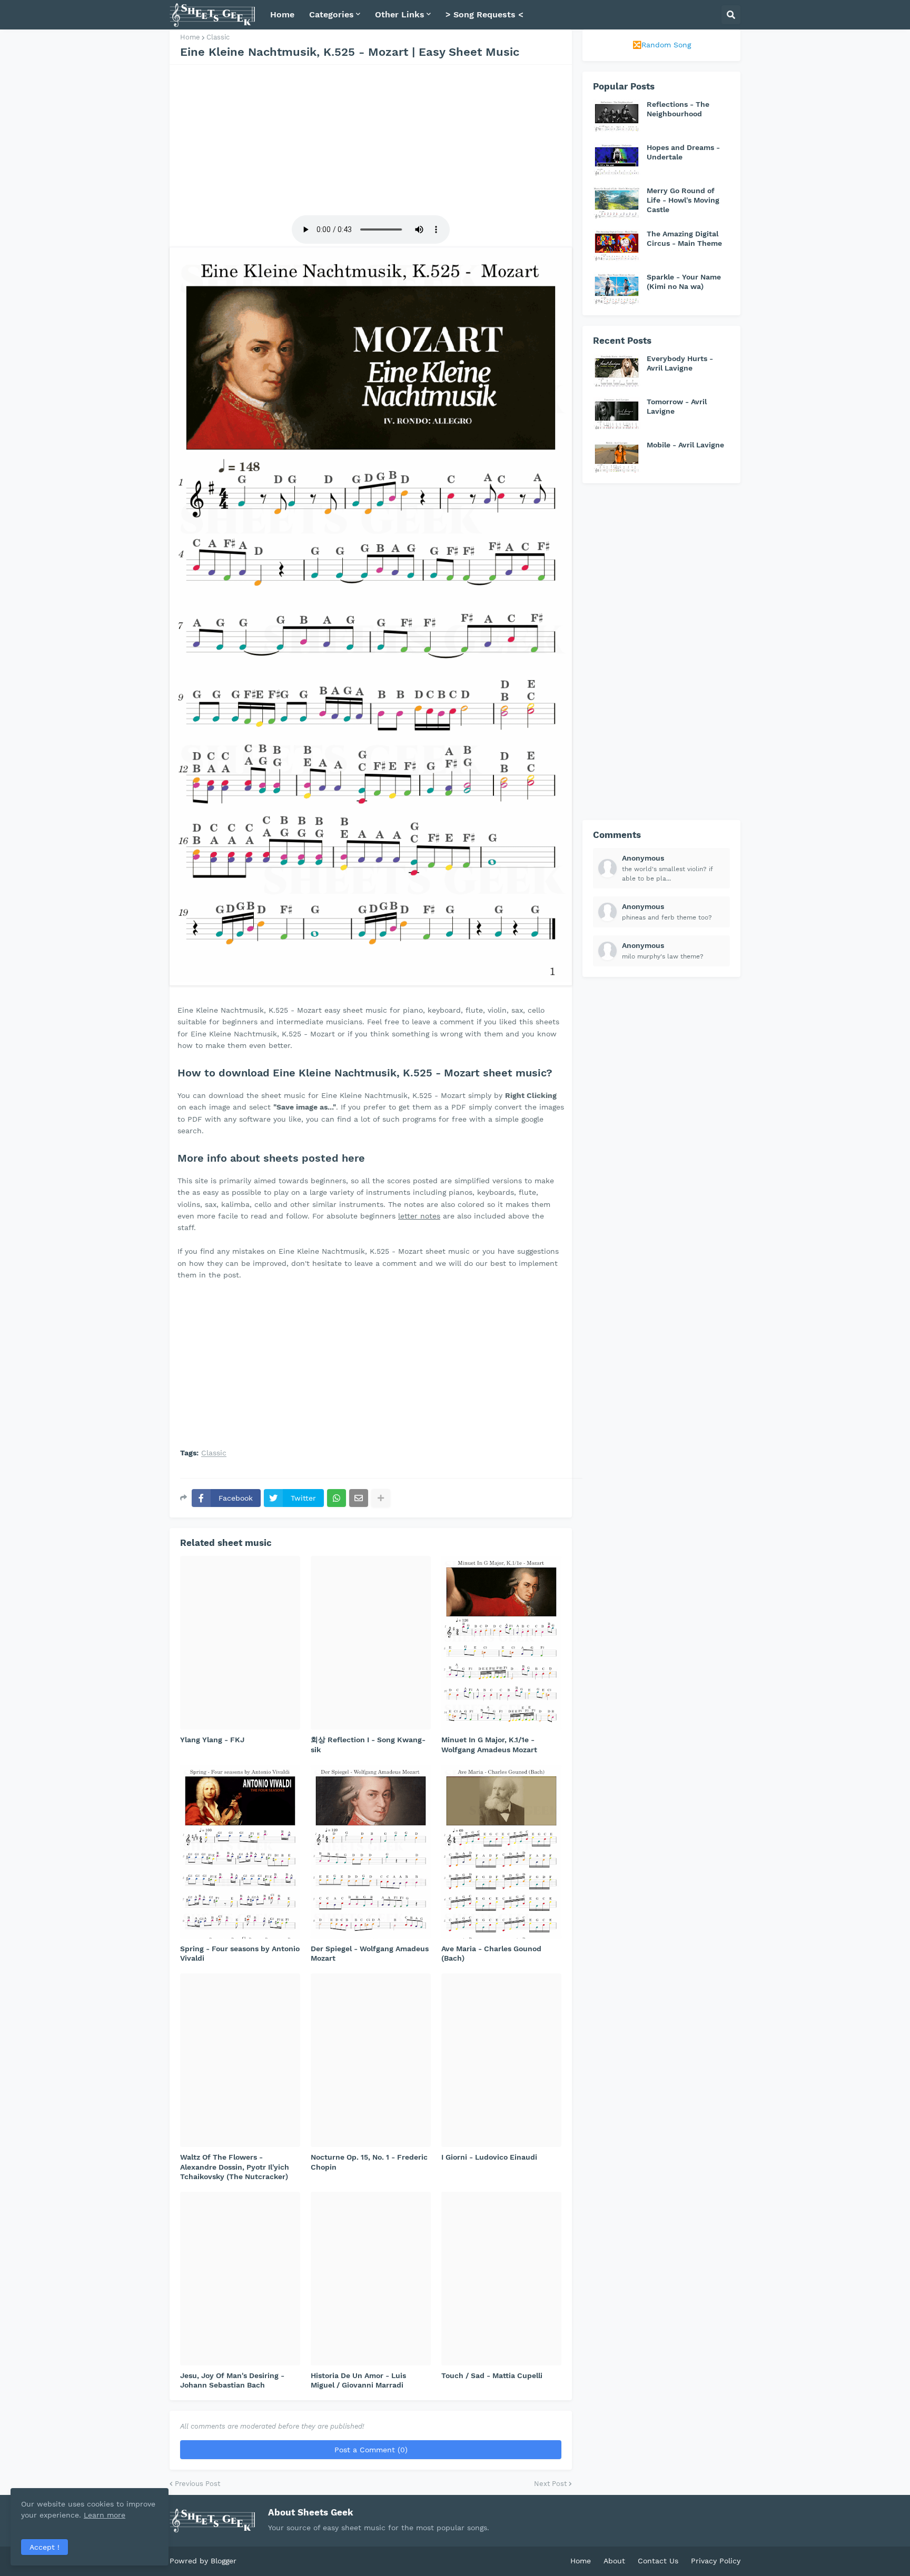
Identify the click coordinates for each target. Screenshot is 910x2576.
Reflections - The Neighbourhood (678, 109)
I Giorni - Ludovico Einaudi (489, 2157)
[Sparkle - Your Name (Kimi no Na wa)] (617, 288)
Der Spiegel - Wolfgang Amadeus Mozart (370, 1953)
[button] (731, 15)
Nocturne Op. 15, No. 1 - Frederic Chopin (369, 2162)
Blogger (224, 2561)
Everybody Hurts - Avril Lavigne (680, 363)
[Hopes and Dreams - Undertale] (617, 159)
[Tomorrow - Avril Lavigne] (617, 413)
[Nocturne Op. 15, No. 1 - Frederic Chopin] (371, 2060)
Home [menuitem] (282, 14)
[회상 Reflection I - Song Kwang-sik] (371, 1643)
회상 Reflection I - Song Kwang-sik (368, 1744)
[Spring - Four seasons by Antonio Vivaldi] (240, 1852)
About (614, 2561)
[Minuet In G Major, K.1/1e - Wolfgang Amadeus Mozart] (501, 1643)
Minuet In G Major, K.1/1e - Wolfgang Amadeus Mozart (489, 1744)
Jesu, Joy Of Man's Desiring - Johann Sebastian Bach (232, 2380)
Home (190, 37)
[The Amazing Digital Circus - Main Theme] (617, 245)
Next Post (550, 2484)
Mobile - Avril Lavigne (685, 445)
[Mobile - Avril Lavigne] (617, 456)
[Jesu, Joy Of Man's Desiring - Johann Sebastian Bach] (240, 2279)
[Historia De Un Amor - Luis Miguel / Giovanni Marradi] (371, 2279)
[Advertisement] (371, 138)
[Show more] (381, 1498)
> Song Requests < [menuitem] (484, 14)
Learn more (105, 2515)
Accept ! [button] (44, 2547)
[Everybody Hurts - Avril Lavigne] (617, 370)
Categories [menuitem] (332, 14)
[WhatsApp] (337, 1498)
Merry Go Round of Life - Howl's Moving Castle (683, 200)
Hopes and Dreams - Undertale (683, 152)
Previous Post (197, 2484)
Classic (218, 37)
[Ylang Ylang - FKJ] (240, 1643)
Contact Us (658, 2561)
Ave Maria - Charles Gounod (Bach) (491, 1953)
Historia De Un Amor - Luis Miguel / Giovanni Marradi (358, 2380)
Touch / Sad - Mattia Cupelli (492, 2375)
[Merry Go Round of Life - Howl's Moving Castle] (617, 202)
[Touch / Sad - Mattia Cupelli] (501, 2279)
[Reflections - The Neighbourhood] (617, 116)
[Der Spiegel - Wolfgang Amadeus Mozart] (371, 1852)
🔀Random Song (662, 45)
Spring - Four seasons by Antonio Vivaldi (240, 1953)
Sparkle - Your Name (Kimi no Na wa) (684, 282)
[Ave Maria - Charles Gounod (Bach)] (501, 1852)
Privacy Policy (716, 2561)
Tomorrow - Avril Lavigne (677, 406)
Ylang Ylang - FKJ (212, 1740)
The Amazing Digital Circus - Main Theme (684, 238)
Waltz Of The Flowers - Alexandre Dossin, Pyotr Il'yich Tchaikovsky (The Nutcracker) (235, 2166)
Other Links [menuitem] (400, 14)
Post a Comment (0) (371, 2450)
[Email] (359, 1498)
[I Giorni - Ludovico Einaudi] (501, 2060)
